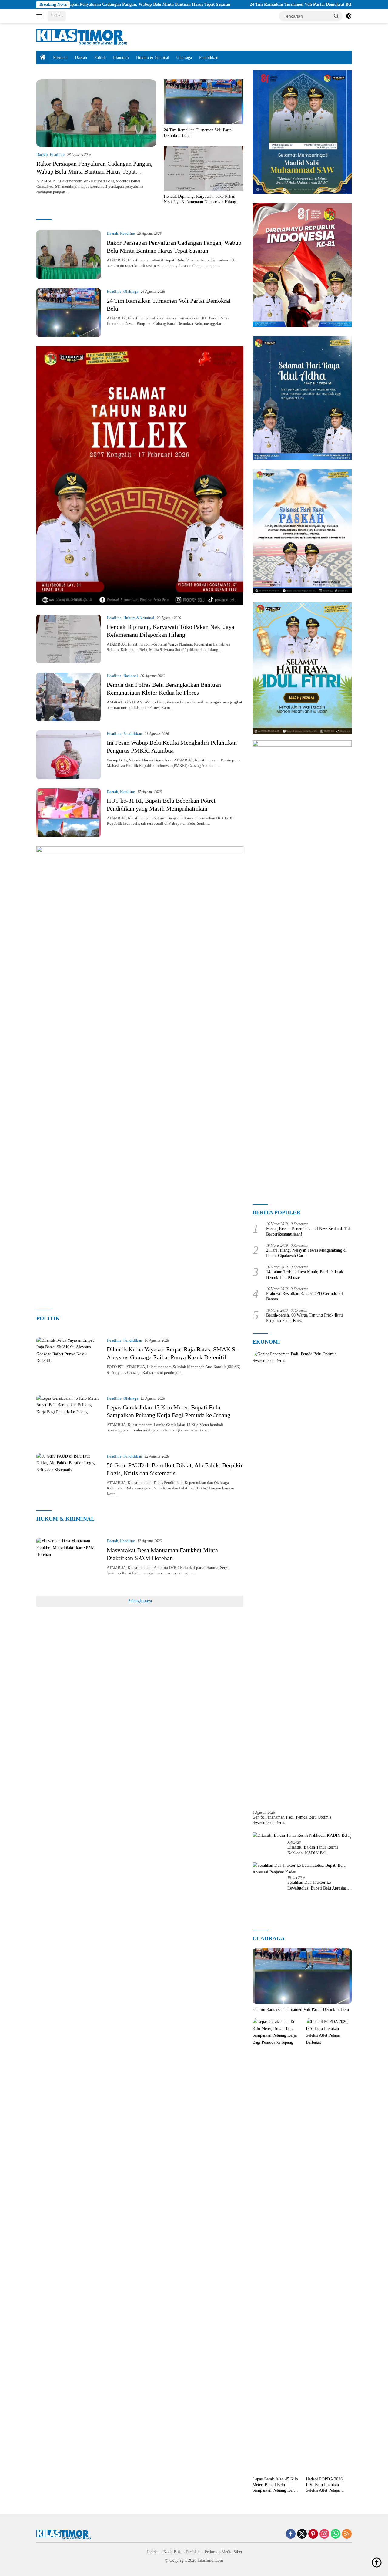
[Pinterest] (313, 2534)
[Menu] (40, 16)
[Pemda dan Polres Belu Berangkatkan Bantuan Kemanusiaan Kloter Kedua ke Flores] (69, 697)
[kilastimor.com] (82, 37)
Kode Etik (172, 2552)
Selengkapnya (140, 1601)
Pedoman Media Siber (224, 2552)
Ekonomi (121, 57)
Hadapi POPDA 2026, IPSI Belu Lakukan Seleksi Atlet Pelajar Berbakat (325, 2485)
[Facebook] (291, 2534)
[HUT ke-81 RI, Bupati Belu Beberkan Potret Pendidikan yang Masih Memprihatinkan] (69, 813)
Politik (100, 57)
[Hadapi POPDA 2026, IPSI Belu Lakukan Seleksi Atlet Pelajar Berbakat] (329, 2246)
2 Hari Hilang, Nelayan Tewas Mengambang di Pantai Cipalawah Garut (306, 1253)
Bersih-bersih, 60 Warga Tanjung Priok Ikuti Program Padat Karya (304, 1318)
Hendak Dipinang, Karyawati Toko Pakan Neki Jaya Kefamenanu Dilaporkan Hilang (200, 199)
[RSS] (347, 2534)
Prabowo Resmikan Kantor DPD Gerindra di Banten (304, 1296)
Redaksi (193, 2552)
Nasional (60, 57)
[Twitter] (302, 2534)
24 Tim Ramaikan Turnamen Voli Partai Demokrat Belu (224, 4)
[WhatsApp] (336, 2534)
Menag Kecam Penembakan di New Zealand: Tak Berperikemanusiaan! (308, 1231)
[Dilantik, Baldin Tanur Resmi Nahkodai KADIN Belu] (301, 1835)
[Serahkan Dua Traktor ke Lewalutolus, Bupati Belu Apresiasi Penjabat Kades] (302, 1869)
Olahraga (184, 57)
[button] (336, 16)
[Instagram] (324, 2534)
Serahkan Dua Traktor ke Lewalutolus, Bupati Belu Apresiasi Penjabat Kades (318, 1885)
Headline (57, 155)
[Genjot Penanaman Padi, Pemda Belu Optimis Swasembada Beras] (302, 1578)
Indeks (57, 16)
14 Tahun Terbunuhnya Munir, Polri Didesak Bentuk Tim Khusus (305, 1275)
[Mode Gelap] (349, 16)
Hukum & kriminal (153, 57)
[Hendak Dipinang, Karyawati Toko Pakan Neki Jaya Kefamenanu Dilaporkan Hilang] (204, 168)
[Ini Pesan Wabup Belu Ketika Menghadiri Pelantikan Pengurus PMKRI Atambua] (69, 755)
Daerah (81, 57)
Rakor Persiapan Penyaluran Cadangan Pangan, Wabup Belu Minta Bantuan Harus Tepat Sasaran (94, 171)
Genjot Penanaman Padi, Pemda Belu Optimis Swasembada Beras (292, 1820)
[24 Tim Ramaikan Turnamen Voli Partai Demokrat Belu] (204, 102)
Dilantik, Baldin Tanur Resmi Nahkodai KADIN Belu (313, 1850)
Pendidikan (209, 57)
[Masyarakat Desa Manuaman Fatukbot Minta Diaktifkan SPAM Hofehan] (69, 1562)
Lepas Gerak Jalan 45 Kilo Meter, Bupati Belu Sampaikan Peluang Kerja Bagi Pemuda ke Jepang (275, 2485)
